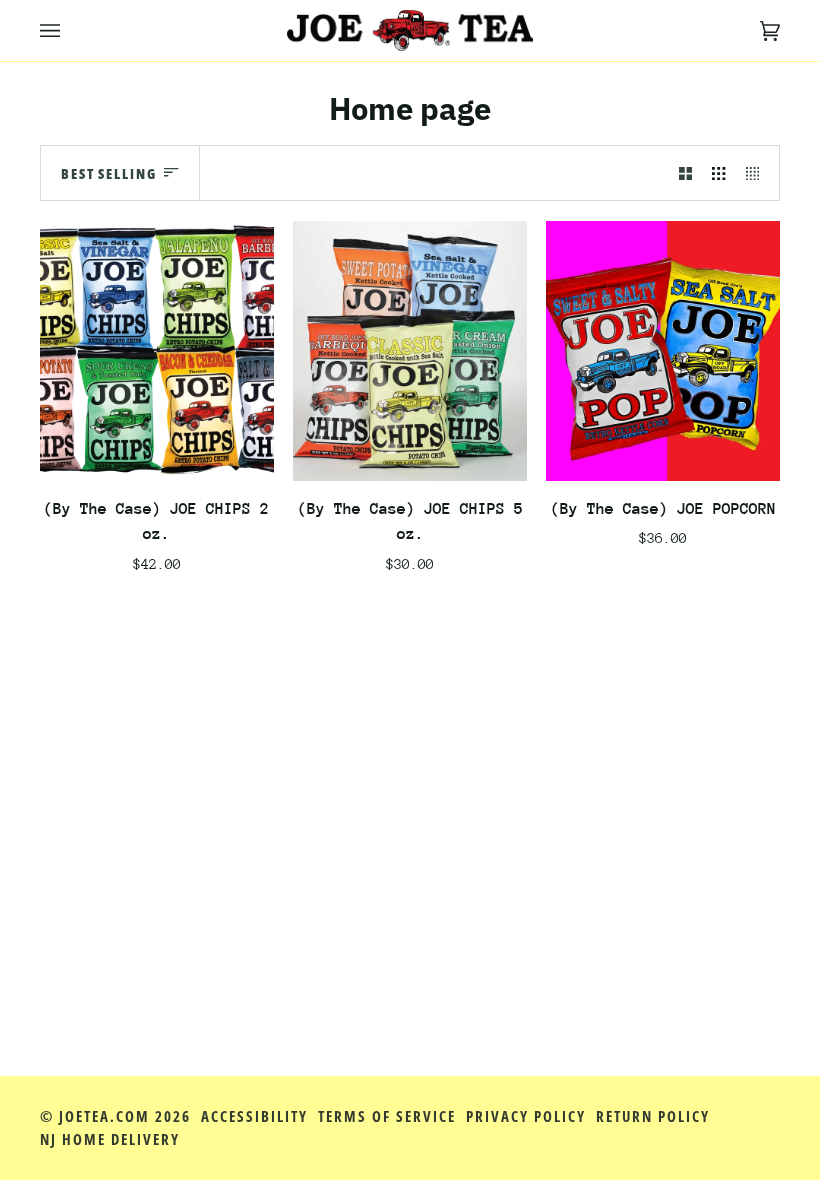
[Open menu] (70, 30)
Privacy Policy (526, 1116)
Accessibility (254, 1116)
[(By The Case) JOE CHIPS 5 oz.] (410, 351)
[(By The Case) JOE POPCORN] (663, 351)
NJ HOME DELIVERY (110, 1139)
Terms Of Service (387, 1116)
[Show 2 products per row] (685, 173)
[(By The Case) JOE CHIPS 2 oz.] (157, 351)
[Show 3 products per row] (718, 173)
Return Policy (653, 1116)
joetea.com (104, 1116)
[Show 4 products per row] (757, 173)
